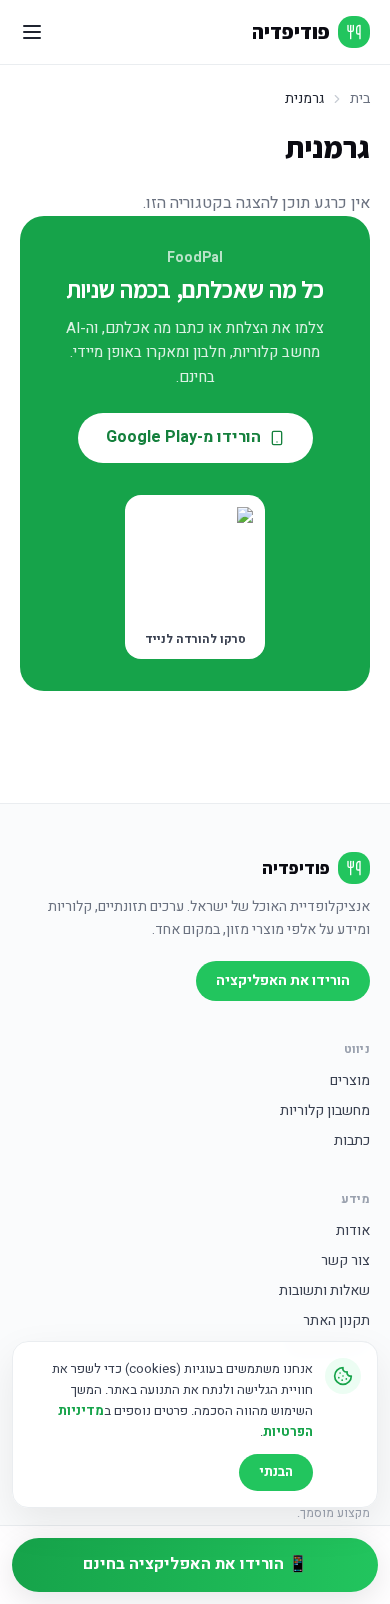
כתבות (352, 1141)
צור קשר (345, 1261)
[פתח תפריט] (32, 32)
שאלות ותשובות (324, 1291)
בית (360, 99)
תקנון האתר (336, 1321)
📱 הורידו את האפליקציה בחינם (195, 1564)
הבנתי (276, 1471)
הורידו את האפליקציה (283, 980)
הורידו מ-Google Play (183, 437)
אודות (353, 1231)
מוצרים (350, 1081)
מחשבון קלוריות (325, 1111)
